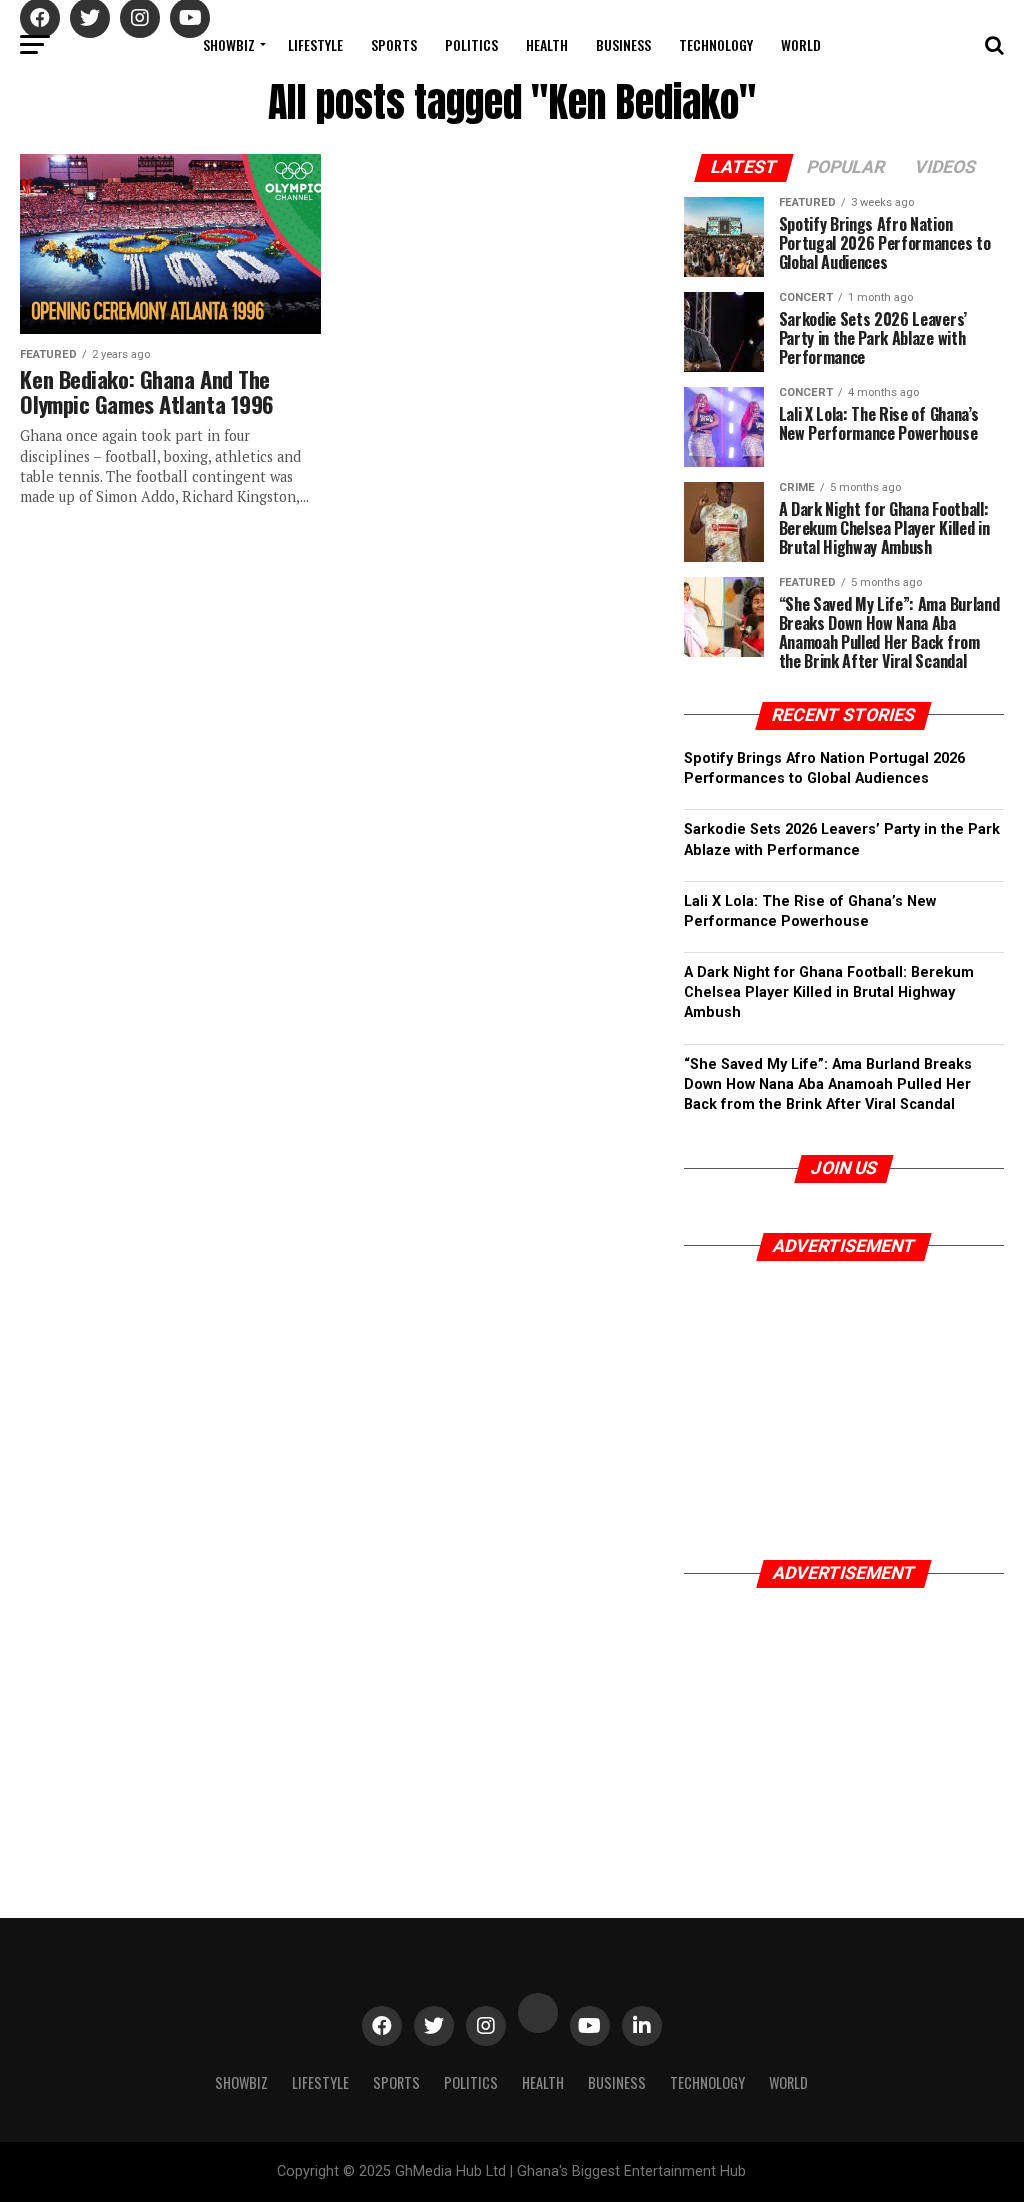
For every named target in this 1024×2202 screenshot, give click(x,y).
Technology (716, 44)
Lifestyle (315, 44)
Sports (394, 44)
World (801, 44)
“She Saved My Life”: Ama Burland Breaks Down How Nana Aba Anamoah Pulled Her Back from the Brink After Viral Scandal (828, 1084)
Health (547, 44)
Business (623, 44)
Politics (471, 44)
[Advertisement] (844, 1405)
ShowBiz (229, 44)
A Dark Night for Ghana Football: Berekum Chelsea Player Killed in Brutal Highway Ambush (829, 992)
